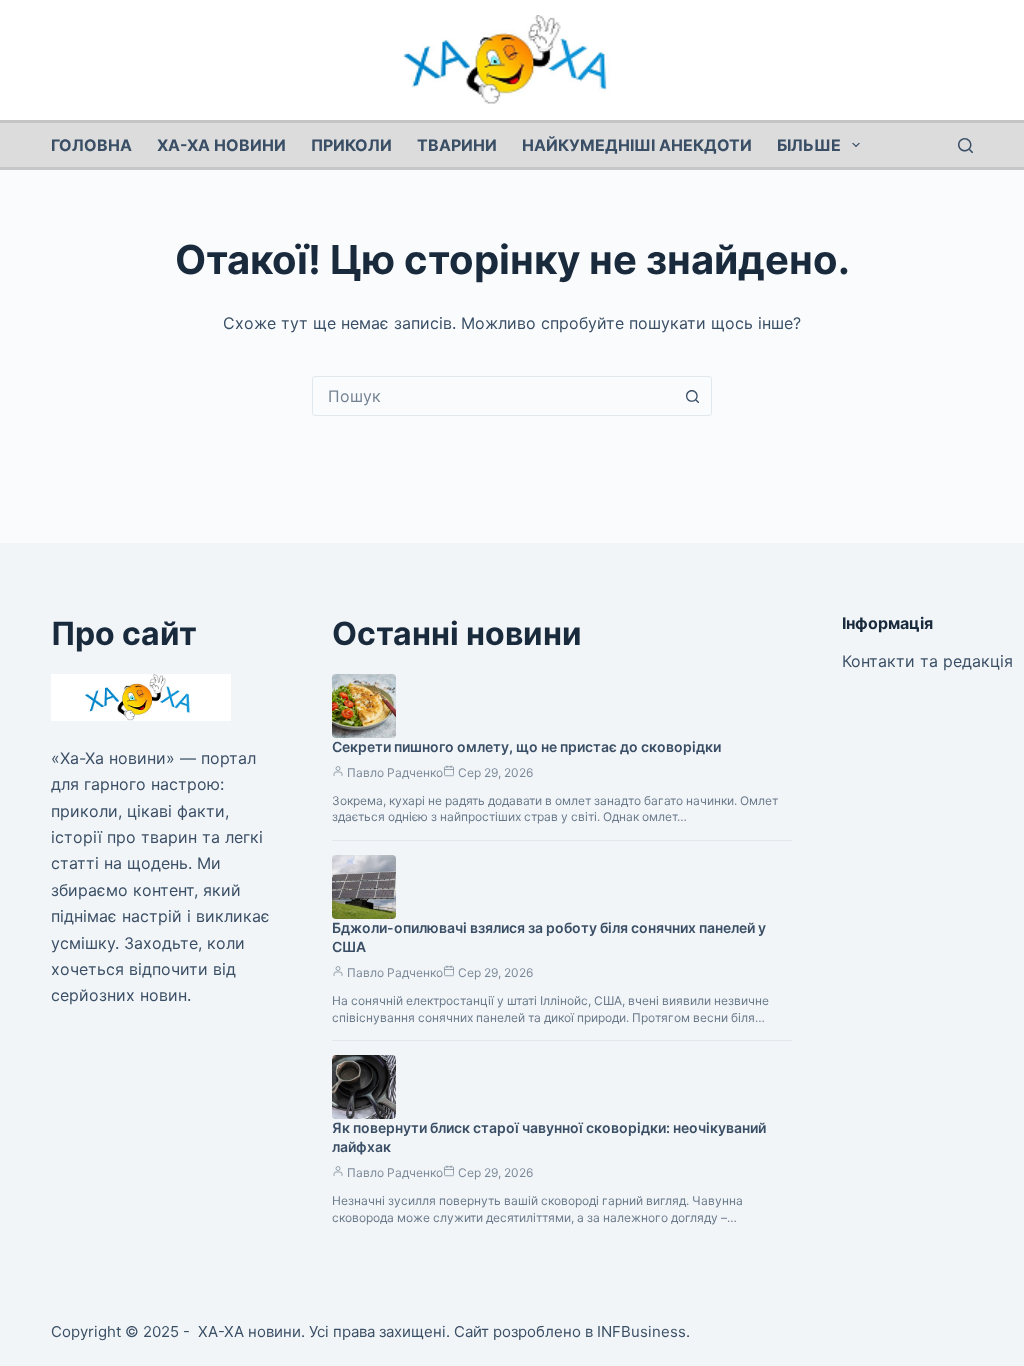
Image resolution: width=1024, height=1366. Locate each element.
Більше (809, 145)
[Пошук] (965, 145)
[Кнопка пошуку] (692, 396)
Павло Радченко (395, 772)
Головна (91, 145)
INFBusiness (641, 1331)
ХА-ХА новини (221, 145)
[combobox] (493, 396)
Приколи (351, 145)
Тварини (457, 145)
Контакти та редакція (927, 661)
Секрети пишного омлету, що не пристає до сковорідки (526, 746)
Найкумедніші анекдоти (637, 145)
